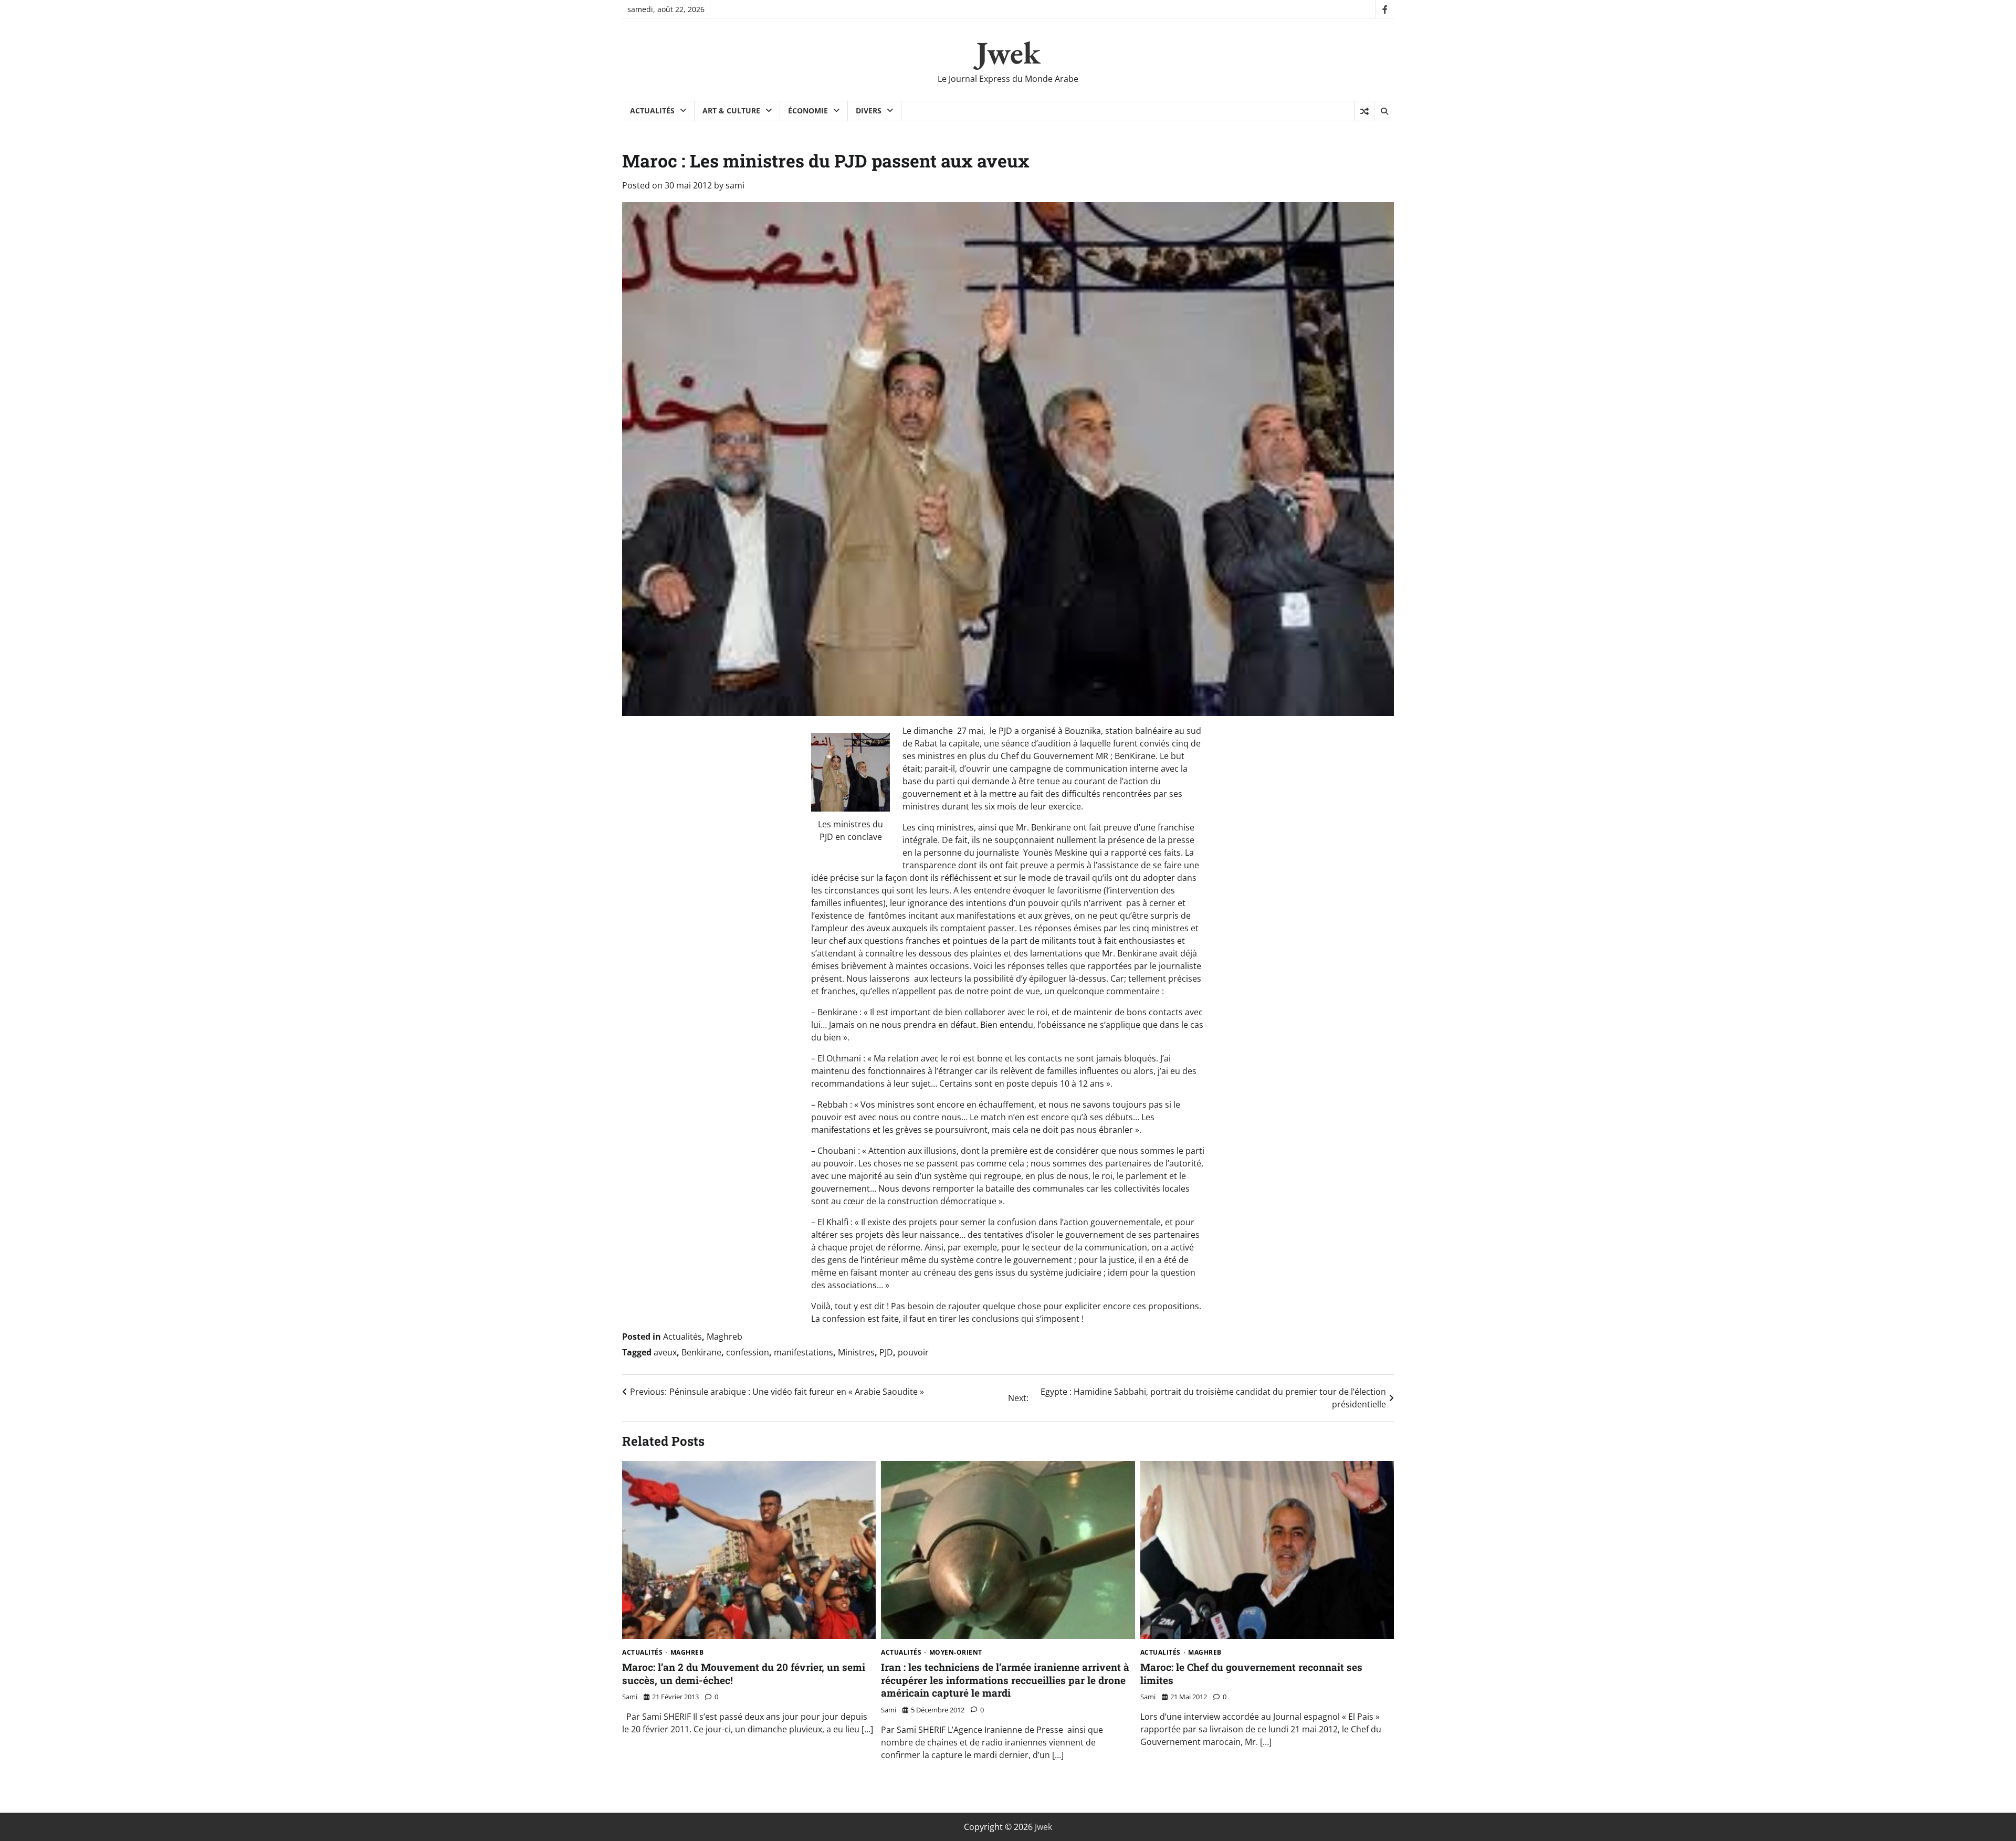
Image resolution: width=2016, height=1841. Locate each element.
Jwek (1008, 52)
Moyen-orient (956, 1653)
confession (748, 1352)
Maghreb (724, 1337)
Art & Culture (731, 111)
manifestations (804, 1352)
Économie (808, 111)
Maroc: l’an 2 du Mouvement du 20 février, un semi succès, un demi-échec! (744, 1674)
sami (735, 185)
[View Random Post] (1364, 111)
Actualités (652, 111)
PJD (886, 1352)
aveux (665, 1352)
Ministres (856, 1352)
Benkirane (701, 1352)
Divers (869, 111)
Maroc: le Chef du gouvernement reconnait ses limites (1251, 1674)
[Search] (1384, 111)
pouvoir (913, 1352)
